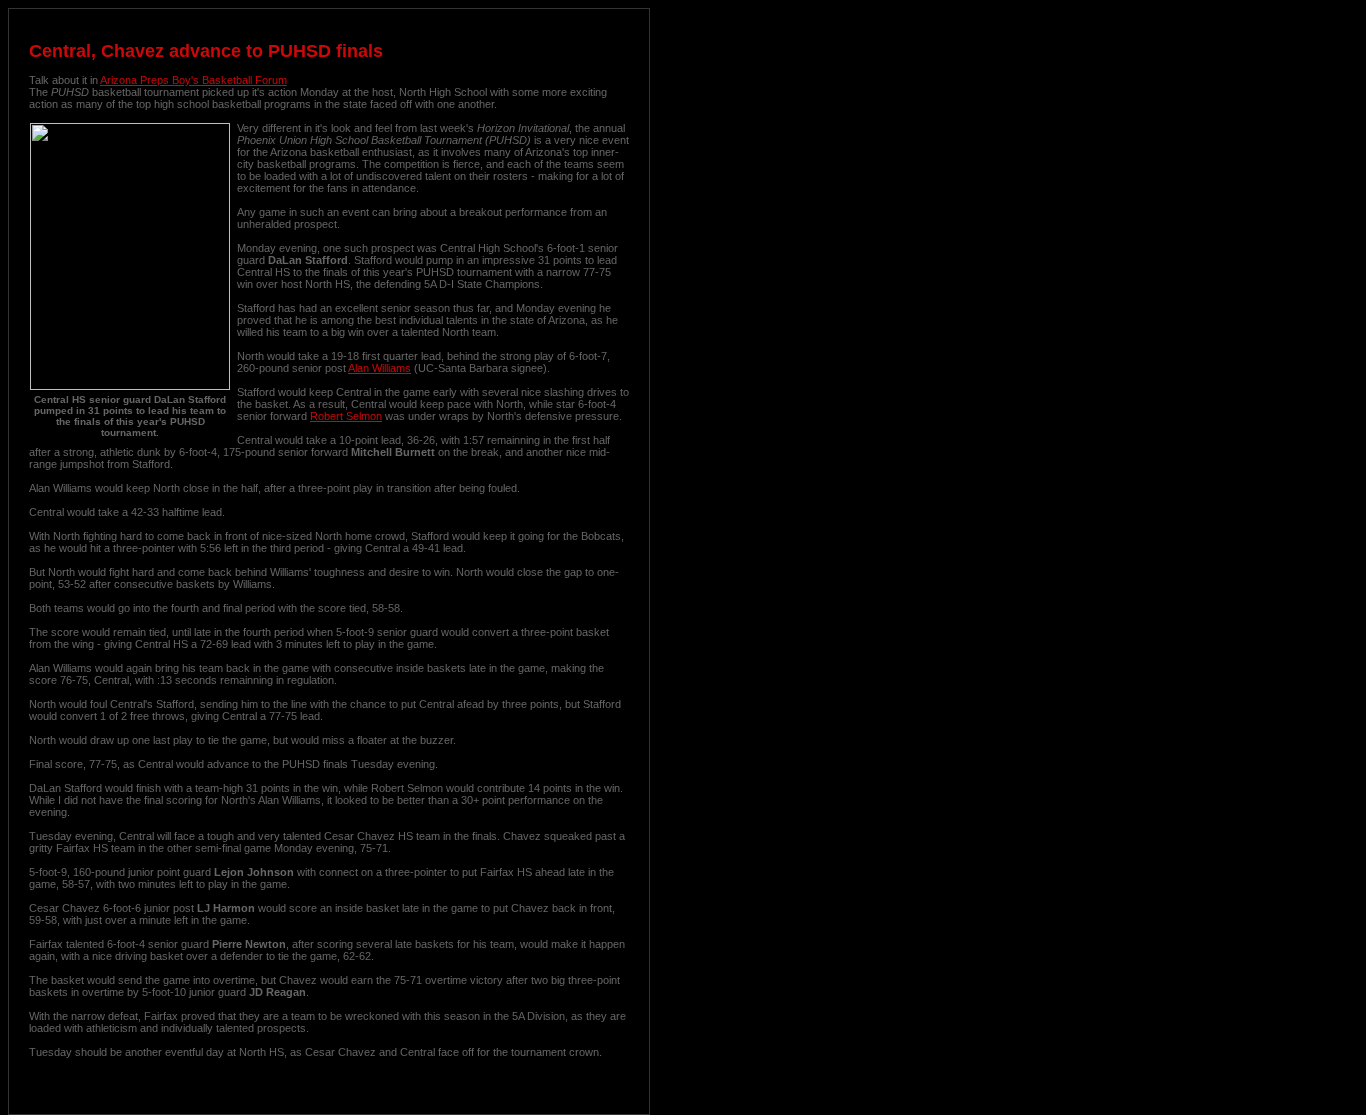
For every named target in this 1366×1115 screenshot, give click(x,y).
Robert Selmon (346, 416)
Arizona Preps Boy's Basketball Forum (193, 80)
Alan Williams (379, 368)
